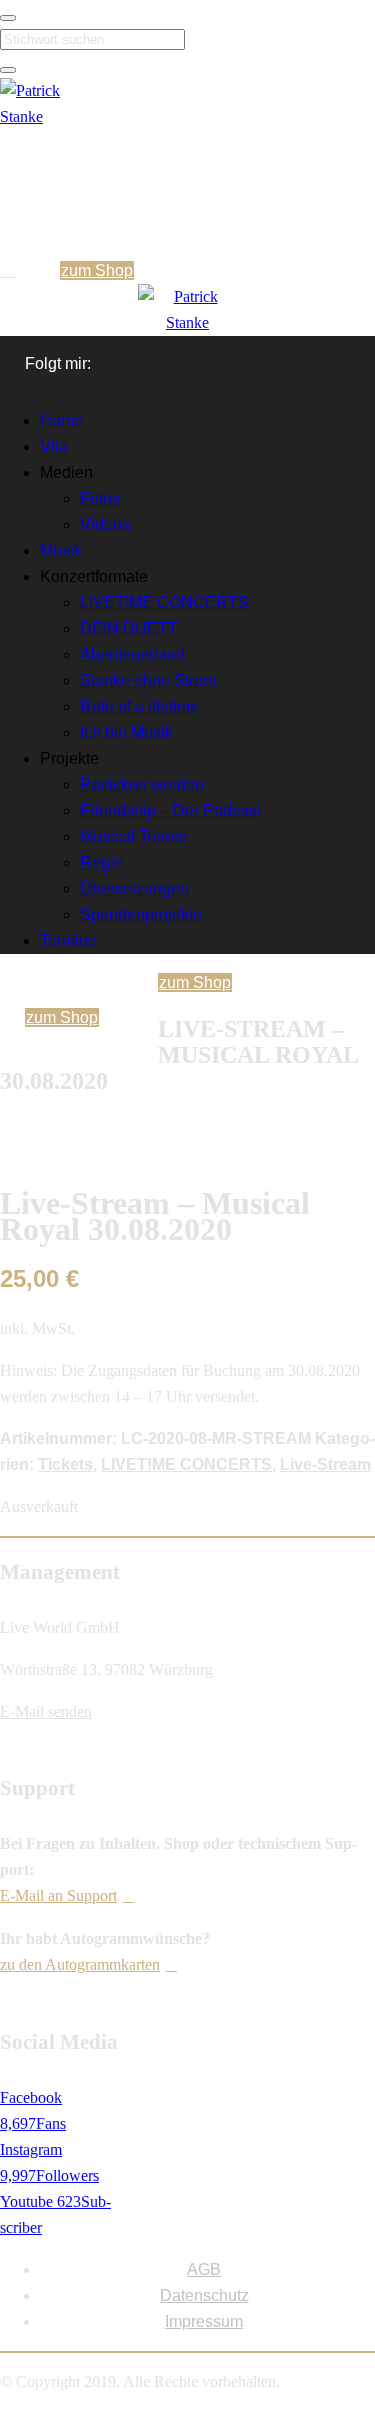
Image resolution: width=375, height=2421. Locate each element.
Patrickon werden (142, 784)
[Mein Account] (11, 270)
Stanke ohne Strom (148, 680)
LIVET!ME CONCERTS (164, 602)
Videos (105, 524)
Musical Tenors (133, 836)
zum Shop (97, 270)
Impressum (204, 2321)
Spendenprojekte (141, 914)
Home (61, 420)
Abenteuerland (132, 654)
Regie (101, 862)
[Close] (8, 18)
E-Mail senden (46, 1711)
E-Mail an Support (58, 1895)
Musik (61, 550)
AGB (204, 2269)
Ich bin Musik (126, 732)
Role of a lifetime (139, 706)
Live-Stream (325, 1464)
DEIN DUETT (129, 628)
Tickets (65, 1464)
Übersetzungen (134, 888)
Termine (68, 940)
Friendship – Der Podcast (170, 810)
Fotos (100, 498)
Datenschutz (204, 2295)
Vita (54, 446)
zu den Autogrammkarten (80, 1964)
